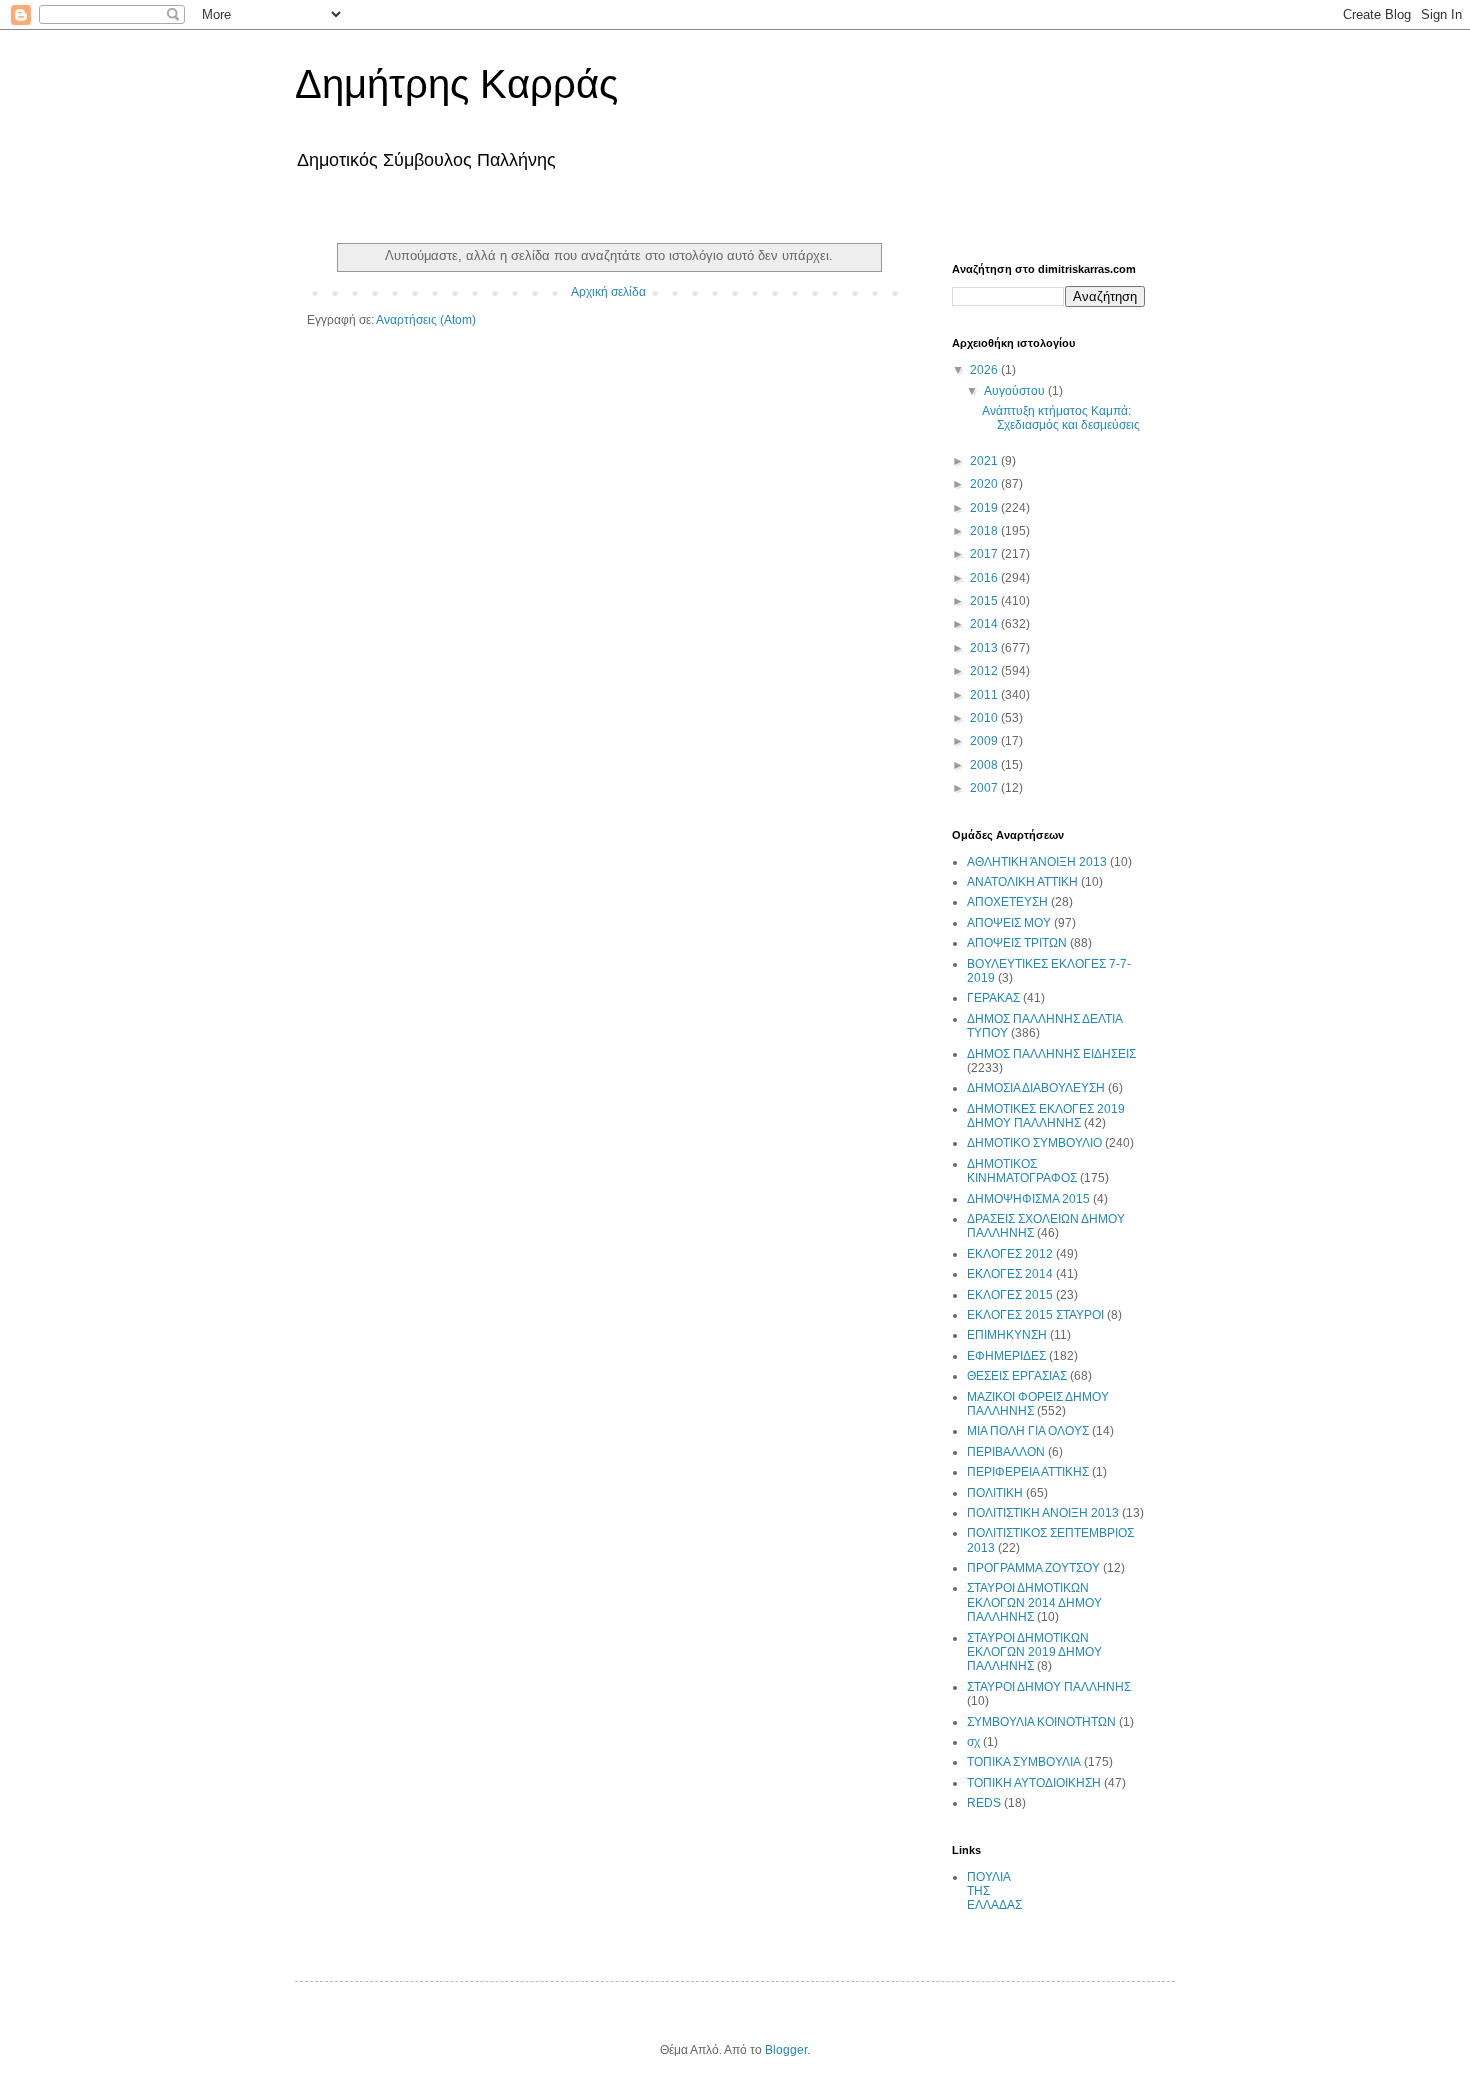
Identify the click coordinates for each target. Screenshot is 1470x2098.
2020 (985, 484)
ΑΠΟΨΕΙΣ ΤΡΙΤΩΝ (1017, 943)
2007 (985, 788)
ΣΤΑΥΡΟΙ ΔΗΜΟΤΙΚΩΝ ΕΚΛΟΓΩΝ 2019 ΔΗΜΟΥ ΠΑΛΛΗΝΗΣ (1034, 1652)
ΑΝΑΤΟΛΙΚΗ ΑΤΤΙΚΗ (1022, 882)
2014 (985, 624)
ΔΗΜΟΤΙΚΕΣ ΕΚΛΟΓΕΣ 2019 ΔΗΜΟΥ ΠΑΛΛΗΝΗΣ (1046, 1116)
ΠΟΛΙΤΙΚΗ (995, 1493)
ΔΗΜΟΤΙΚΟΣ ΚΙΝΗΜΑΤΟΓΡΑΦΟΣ (1022, 1171)
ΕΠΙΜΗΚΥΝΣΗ (1007, 1335)
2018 (985, 531)
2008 (985, 765)
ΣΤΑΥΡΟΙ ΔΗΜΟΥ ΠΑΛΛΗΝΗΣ (1049, 1687)
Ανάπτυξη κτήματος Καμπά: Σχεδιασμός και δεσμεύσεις (1061, 418)
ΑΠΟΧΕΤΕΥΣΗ (1007, 902)
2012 (985, 671)
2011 (985, 695)
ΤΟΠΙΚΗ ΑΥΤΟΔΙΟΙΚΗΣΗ (1034, 1783)
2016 (985, 578)
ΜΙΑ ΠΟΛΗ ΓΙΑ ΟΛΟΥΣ (1028, 1431)
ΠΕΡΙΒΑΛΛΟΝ (1006, 1452)
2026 (985, 370)
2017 (985, 554)
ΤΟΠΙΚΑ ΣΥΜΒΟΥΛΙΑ (1024, 1762)
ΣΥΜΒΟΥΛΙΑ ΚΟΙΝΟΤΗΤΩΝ (1041, 1722)
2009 (985, 741)
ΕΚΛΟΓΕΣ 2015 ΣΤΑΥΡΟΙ (1035, 1315)
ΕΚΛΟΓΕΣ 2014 (1010, 1274)
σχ (973, 1742)
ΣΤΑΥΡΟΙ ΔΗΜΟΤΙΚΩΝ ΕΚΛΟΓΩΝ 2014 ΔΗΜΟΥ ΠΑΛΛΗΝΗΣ (1034, 1602)
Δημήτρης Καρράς (456, 84)
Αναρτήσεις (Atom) (426, 320)
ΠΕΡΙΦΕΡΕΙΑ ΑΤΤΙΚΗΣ (1028, 1472)
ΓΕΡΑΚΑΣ (993, 998)
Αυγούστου (1016, 391)
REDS (984, 1803)
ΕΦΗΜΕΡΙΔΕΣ (1006, 1356)
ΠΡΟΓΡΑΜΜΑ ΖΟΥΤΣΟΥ (1033, 1568)
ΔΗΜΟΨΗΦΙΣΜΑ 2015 (1028, 1199)
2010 (985, 718)
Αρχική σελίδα (608, 292)
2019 (985, 508)
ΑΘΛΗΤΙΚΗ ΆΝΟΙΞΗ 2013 (1037, 862)
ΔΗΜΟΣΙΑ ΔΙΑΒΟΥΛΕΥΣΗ (1036, 1088)
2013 (985, 648)
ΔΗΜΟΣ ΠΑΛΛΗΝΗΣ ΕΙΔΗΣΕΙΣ (1051, 1054)
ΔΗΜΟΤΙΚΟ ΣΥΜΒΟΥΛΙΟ (1034, 1143)
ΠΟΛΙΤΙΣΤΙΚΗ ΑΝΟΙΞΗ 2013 (1043, 1513)
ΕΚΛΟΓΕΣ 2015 (1010, 1295)
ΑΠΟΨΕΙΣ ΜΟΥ (1009, 923)
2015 (985, 601)
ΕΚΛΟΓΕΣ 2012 (1010, 1254)
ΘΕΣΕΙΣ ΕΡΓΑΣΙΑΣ (1017, 1376)
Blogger (786, 2050)
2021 (985, 461)
